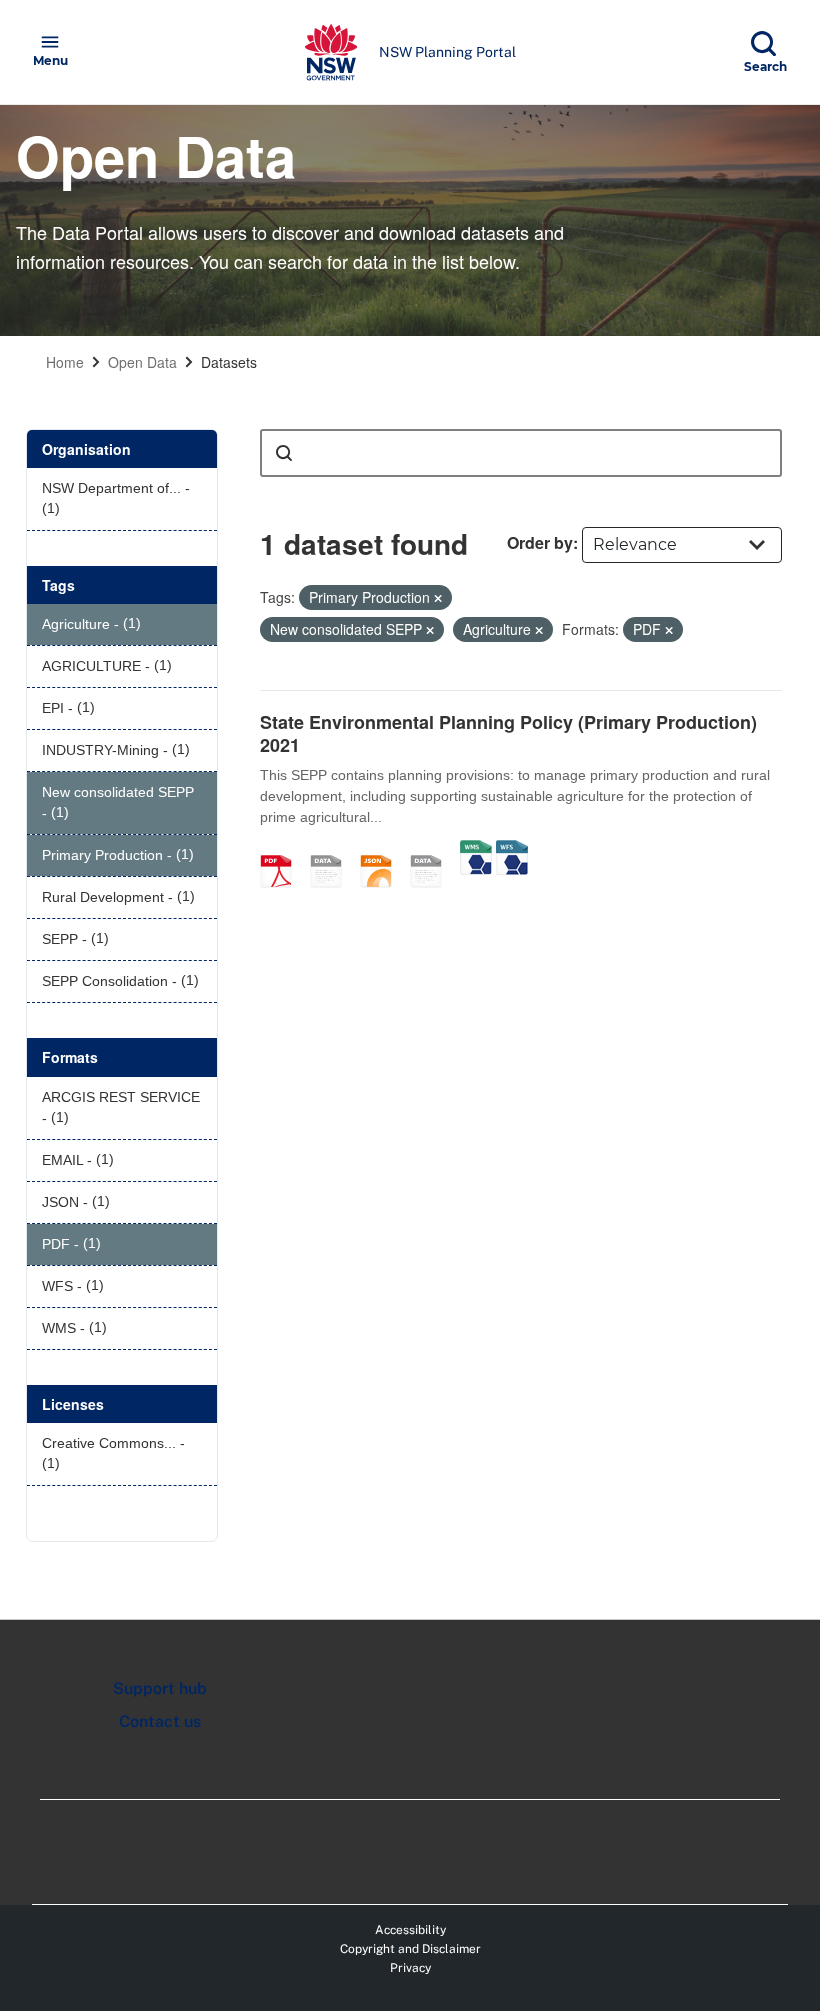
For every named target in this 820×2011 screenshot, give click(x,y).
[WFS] (512, 850)
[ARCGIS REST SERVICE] (433, 850)
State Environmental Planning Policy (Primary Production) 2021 (508, 733)
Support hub (160, 1688)
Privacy (410, 1968)
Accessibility (410, 1930)
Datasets (229, 362)
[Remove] (438, 598)
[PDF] (283, 850)
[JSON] (383, 850)
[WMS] (476, 850)
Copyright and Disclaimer (410, 1949)
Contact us (160, 1721)
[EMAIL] (333, 850)
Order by (540, 542)
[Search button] (284, 453)
